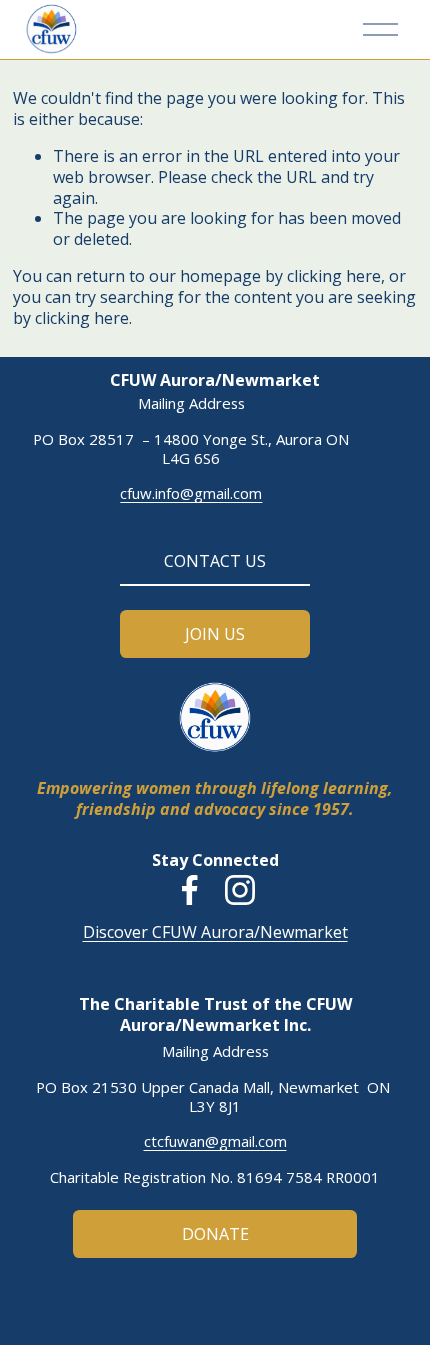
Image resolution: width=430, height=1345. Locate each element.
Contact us (215, 561)
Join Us (215, 634)
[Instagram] (240, 890)
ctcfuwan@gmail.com (215, 1141)
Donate (215, 1234)
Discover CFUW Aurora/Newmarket (215, 932)
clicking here (334, 276)
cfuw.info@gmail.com (191, 493)
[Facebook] (190, 890)
